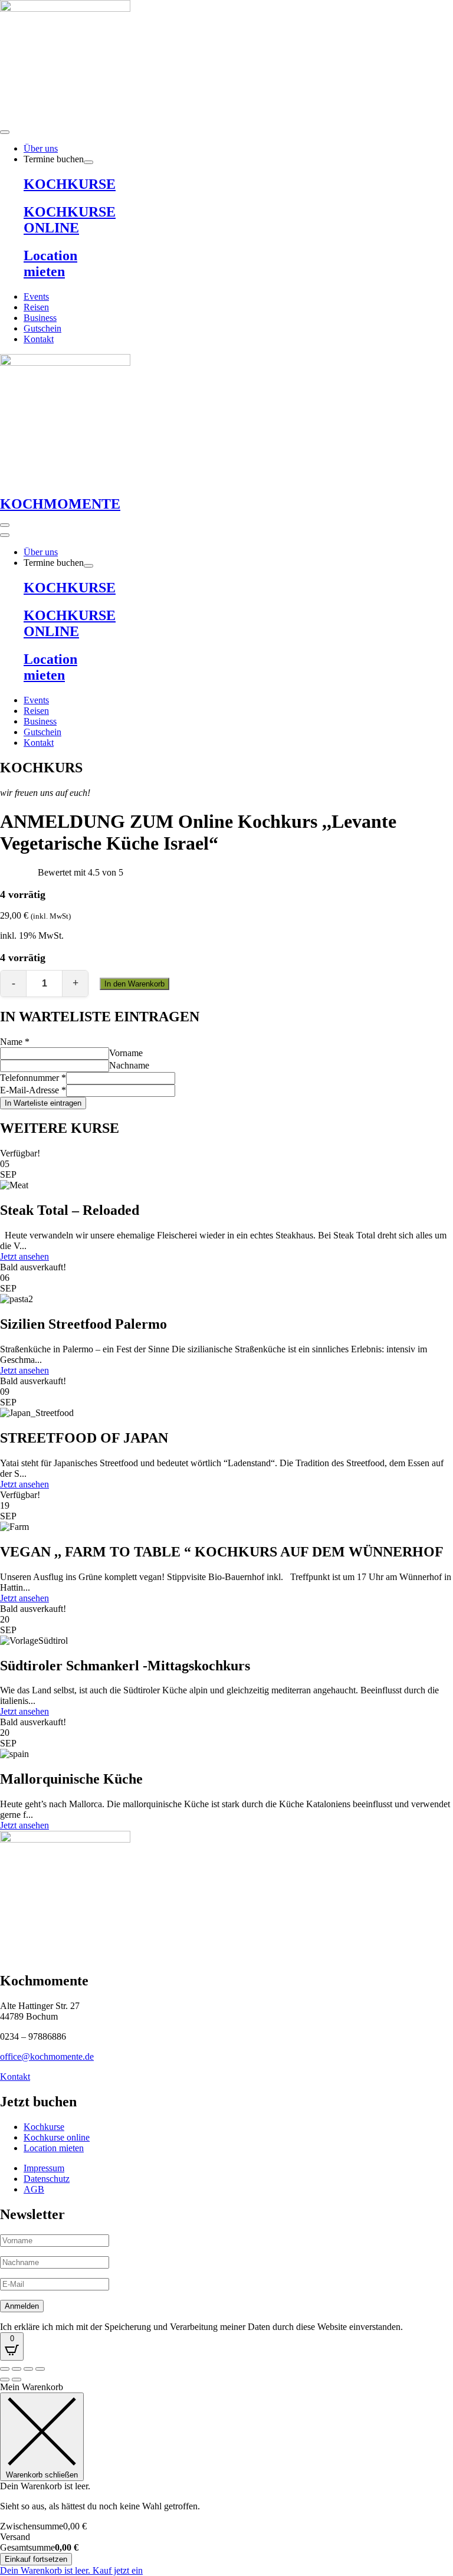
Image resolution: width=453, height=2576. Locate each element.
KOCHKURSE (70, 184)
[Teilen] (28, 2369)
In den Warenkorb (134, 984)
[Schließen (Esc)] (40, 2369)
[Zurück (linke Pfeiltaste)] (5, 2380)
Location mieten (50, 263)
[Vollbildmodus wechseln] (17, 2369)
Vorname (126, 1053)
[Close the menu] (5, 535)
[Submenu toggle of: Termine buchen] (88, 162)
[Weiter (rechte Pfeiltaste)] (17, 2380)
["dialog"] (226, 2479)
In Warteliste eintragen (43, 1103)
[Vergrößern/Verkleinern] (5, 2369)
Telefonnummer (33, 1078)
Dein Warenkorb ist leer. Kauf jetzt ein (71, 2570)
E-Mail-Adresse (33, 1090)
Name (15, 1042)
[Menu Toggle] (5, 132)
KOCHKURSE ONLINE (70, 220)
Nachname (129, 1065)
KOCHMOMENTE (60, 504)
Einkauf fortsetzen (36, 2559)
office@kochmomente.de (47, 2056)
